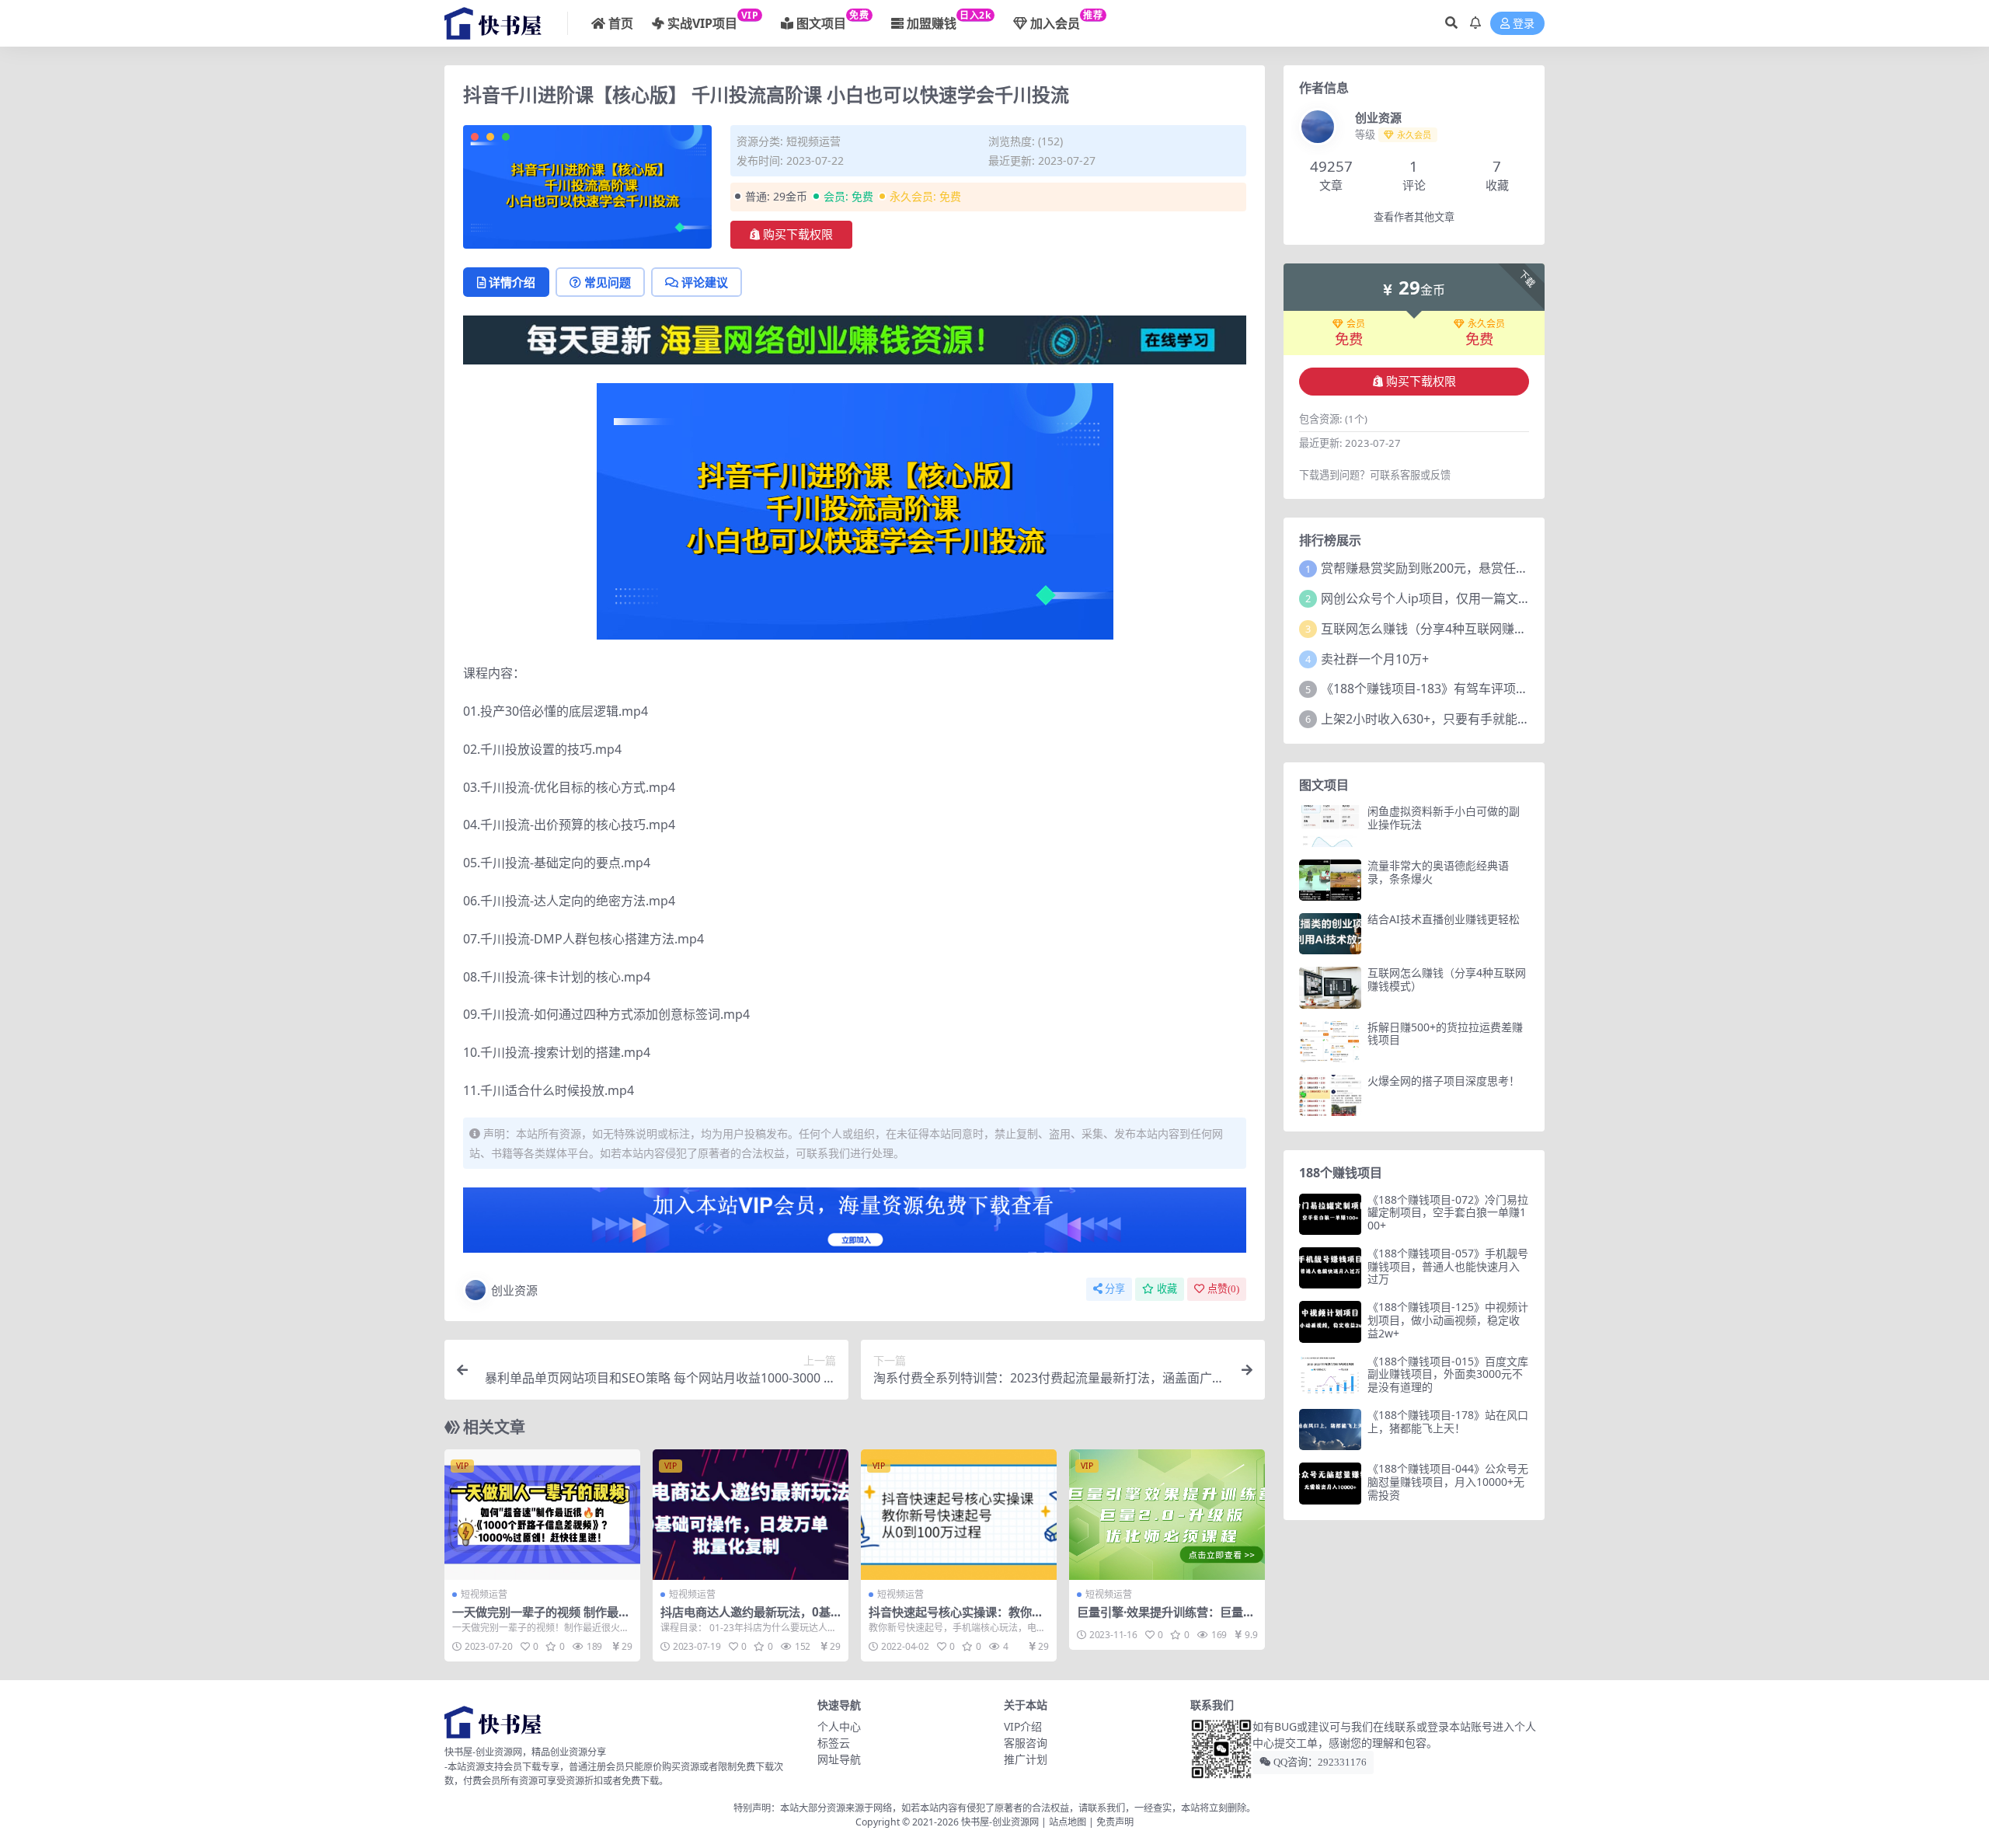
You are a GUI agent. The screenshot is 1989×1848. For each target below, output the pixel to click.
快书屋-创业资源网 (1001, 1822)
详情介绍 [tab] (512, 282)
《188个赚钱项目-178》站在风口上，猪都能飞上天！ (1448, 1421)
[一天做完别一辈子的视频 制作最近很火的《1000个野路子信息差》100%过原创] (542, 1515)
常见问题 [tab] (608, 282)
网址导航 (839, 1759)
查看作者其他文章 (1414, 217)
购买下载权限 (798, 235)
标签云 (834, 1743)
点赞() (1223, 1289)
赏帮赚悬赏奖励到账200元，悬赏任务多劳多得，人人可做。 (1487, 568)
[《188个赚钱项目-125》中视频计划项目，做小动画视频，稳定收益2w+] (1330, 1321)
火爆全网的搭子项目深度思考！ (1444, 1081)
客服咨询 (1026, 1743)
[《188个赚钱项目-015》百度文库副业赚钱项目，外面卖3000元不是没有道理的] (1330, 1376)
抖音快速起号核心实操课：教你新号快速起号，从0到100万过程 (956, 1619)
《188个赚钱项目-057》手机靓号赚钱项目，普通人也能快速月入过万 (1448, 1266)
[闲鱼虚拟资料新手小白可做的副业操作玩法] (1330, 826)
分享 (1115, 1289)
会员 (1356, 324)
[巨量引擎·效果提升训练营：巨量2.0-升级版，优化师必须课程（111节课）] (1167, 1515)
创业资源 (514, 1290)
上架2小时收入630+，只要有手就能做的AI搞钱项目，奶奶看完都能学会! (1520, 719)
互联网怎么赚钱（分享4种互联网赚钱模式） (1442, 629)
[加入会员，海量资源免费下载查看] (855, 1225)
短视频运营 (813, 141)
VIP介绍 (1023, 1726)
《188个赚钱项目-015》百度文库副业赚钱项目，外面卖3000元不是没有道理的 (1448, 1374)
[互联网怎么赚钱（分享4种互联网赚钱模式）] (1330, 987)
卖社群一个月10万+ (1375, 659)
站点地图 (1068, 1822)
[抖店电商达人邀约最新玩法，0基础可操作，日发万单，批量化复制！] (751, 1515)
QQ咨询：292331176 (1319, 1762)
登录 (1524, 24)
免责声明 (1115, 1822)
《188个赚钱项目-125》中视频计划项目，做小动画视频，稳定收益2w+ (1448, 1320)
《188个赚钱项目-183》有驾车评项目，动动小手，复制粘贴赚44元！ (1512, 689)
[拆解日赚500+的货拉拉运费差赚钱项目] (1330, 1042)
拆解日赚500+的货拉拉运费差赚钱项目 (1445, 1034)
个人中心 (839, 1726)
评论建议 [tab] (705, 282)
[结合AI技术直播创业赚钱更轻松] (1330, 934)
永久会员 (1486, 324)
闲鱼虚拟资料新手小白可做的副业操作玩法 (1444, 818)
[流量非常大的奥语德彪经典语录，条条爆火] (1330, 880)
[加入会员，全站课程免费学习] (855, 339)
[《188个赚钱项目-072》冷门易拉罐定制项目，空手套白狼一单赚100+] (1330, 1214)
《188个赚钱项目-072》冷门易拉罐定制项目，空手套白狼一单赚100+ (1448, 1213)
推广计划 (1026, 1759)
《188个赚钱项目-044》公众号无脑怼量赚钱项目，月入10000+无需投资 (1448, 1482)
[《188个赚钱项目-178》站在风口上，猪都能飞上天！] (1330, 1430)
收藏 (1167, 1289)
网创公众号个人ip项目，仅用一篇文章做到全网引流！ (1469, 598)
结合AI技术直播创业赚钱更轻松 (1444, 919)
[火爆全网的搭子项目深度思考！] (1330, 1095)
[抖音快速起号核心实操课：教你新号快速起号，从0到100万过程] (959, 1515)
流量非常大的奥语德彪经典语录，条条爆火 (1438, 872)
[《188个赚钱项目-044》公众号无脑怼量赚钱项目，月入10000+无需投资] (1330, 1483)
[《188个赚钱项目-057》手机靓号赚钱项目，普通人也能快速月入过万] (1330, 1268)
